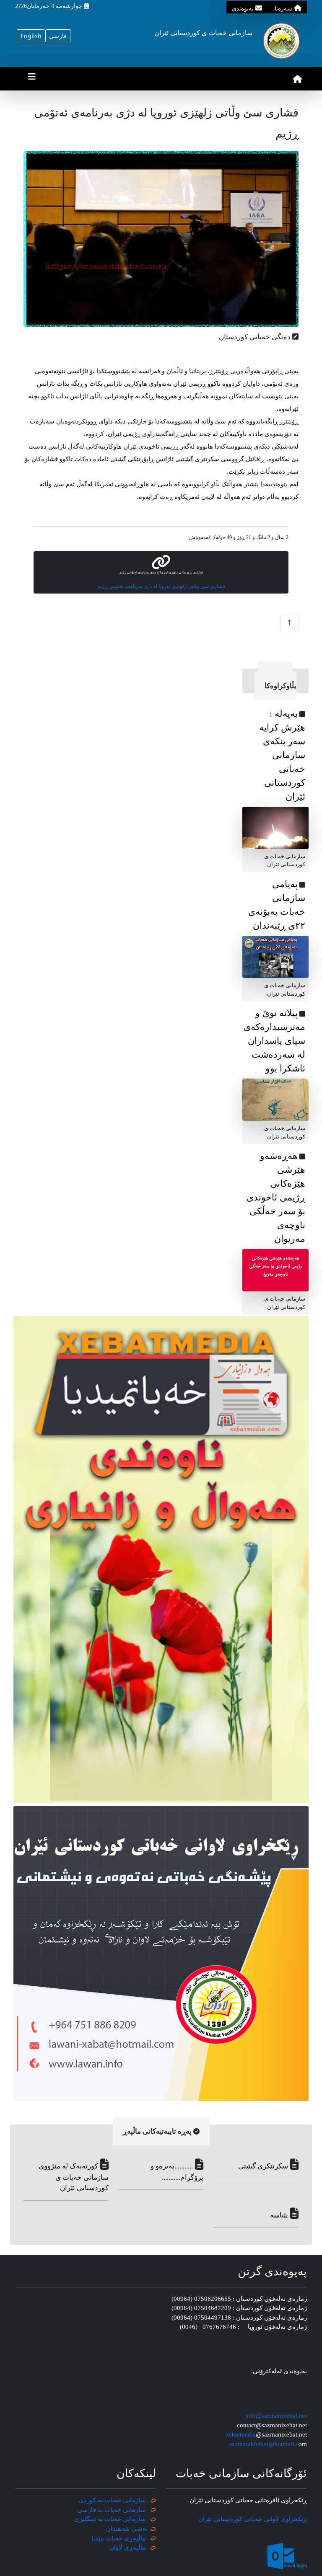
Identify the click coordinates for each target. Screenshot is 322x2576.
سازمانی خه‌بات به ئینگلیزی (110, 2519)
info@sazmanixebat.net (276, 2416)
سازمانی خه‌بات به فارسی (112, 2510)
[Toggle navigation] (32, 79)
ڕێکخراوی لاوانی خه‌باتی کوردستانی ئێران (253, 2519)
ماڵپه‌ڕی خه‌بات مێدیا (119, 2538)
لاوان (116, 2548)
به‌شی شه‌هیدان (127, 2529)
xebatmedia (241, 2434)
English (31, 36)
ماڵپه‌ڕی (134, 2548)
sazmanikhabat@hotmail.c (264, 2444)
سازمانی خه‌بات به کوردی (112, 2500)
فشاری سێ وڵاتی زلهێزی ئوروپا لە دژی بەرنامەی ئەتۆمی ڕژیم (161, 586)
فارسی (58, 36)
